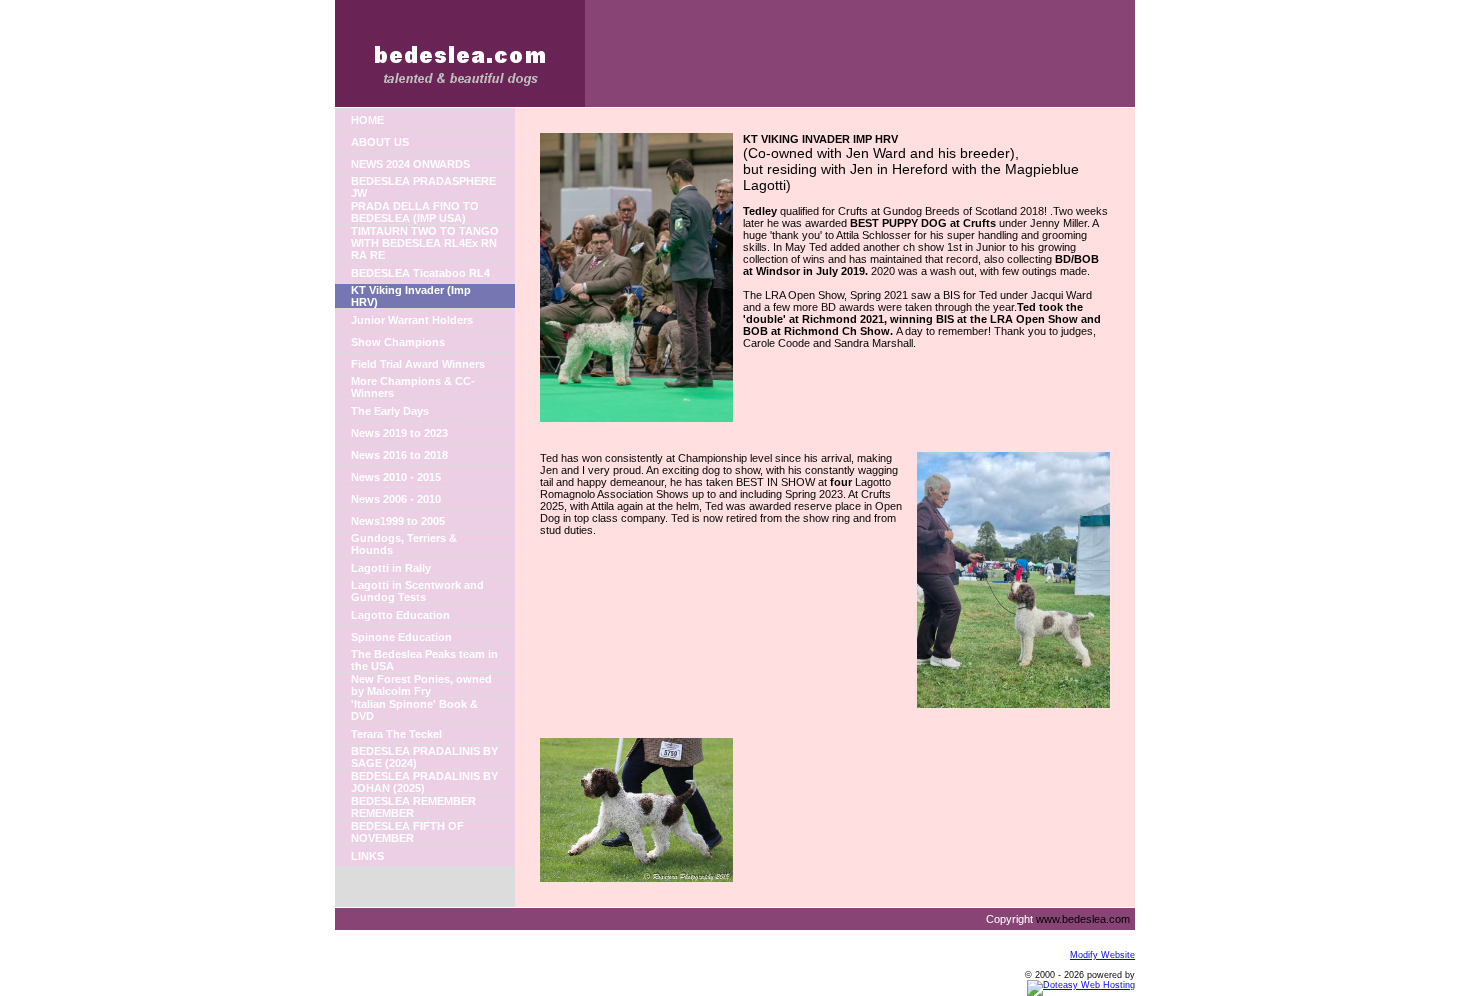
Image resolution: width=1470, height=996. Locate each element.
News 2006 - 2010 (396, 499)
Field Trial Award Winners (418, 364)
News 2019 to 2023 (399, 433)
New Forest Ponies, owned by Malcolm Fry (421, 685)
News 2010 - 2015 (396, 477)
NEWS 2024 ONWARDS (410, 164)
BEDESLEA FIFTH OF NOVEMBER (407, 832)
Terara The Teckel (396, 734)
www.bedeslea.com (1083, 919)
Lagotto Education (400, 615)
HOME (367, 120)
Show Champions (398, 342)
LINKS (367, 856)
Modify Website (1102, 955)
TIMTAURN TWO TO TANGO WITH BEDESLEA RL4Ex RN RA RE (425, 243)
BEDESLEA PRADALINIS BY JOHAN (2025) (424, 782)
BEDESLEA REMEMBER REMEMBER (413, 807)
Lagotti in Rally (391, 568)
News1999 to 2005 (398, 521)
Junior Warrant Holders (412, 320)
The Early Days (390, 411)
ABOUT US (380, 142)
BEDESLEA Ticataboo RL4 (420, 273)
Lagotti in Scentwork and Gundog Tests (417, 591)
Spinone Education (401, 637)
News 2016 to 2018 (399, 455)
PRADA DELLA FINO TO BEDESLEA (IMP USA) (415, 212)
